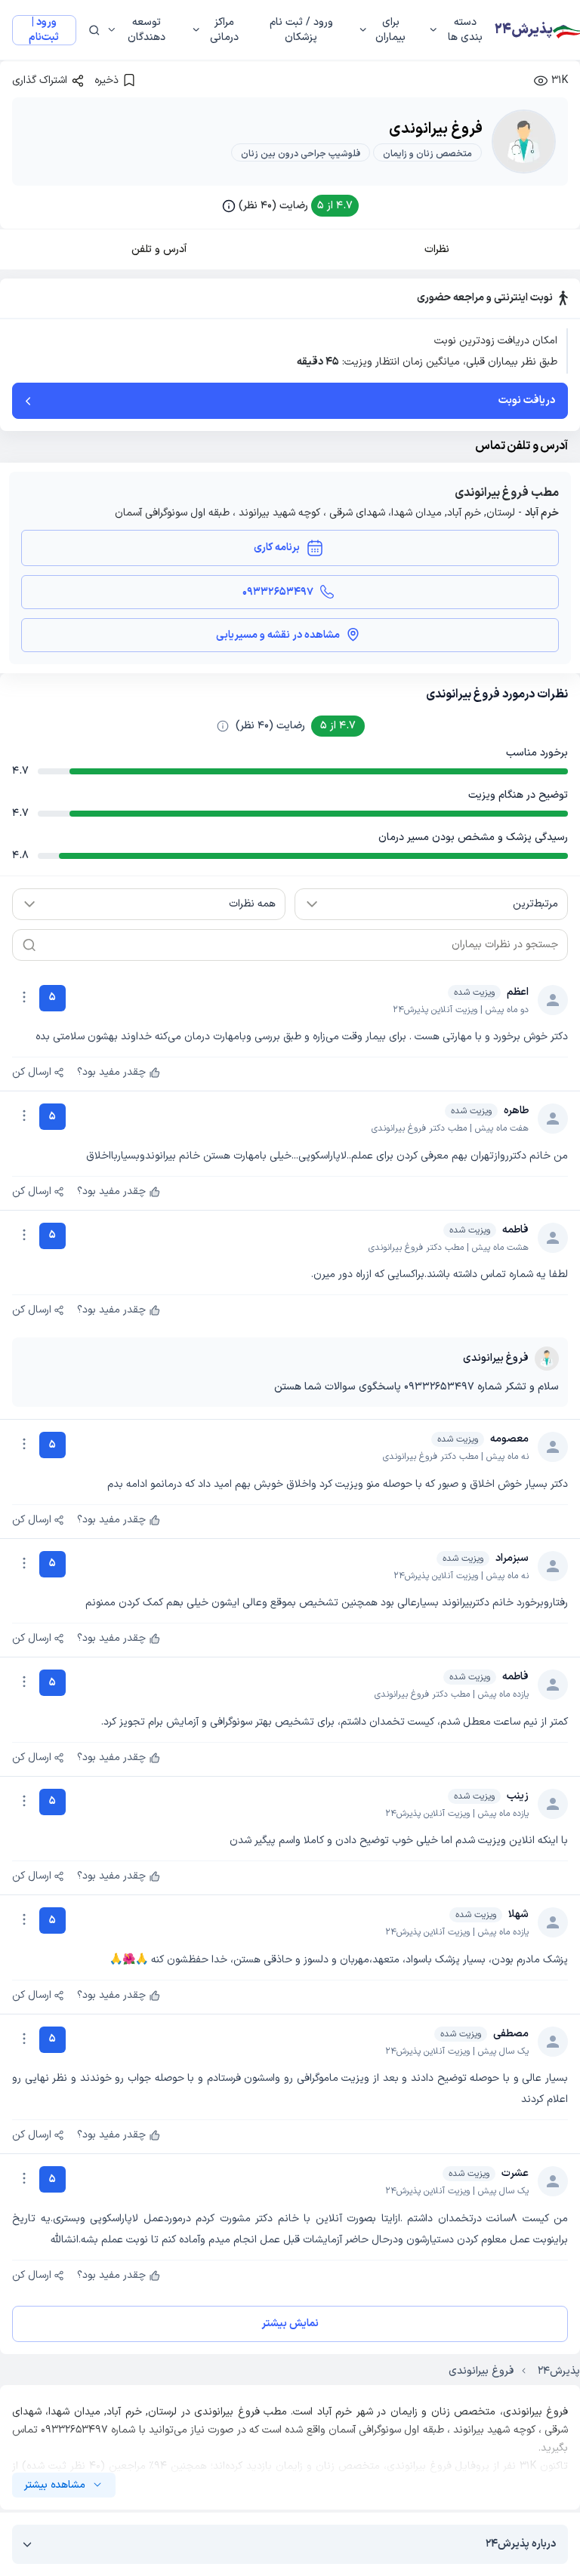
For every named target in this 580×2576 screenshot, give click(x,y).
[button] (290, 206)
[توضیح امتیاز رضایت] (223, 726)
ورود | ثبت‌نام (44, 30)
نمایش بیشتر (290, 2324)
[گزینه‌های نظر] (24, 997)
